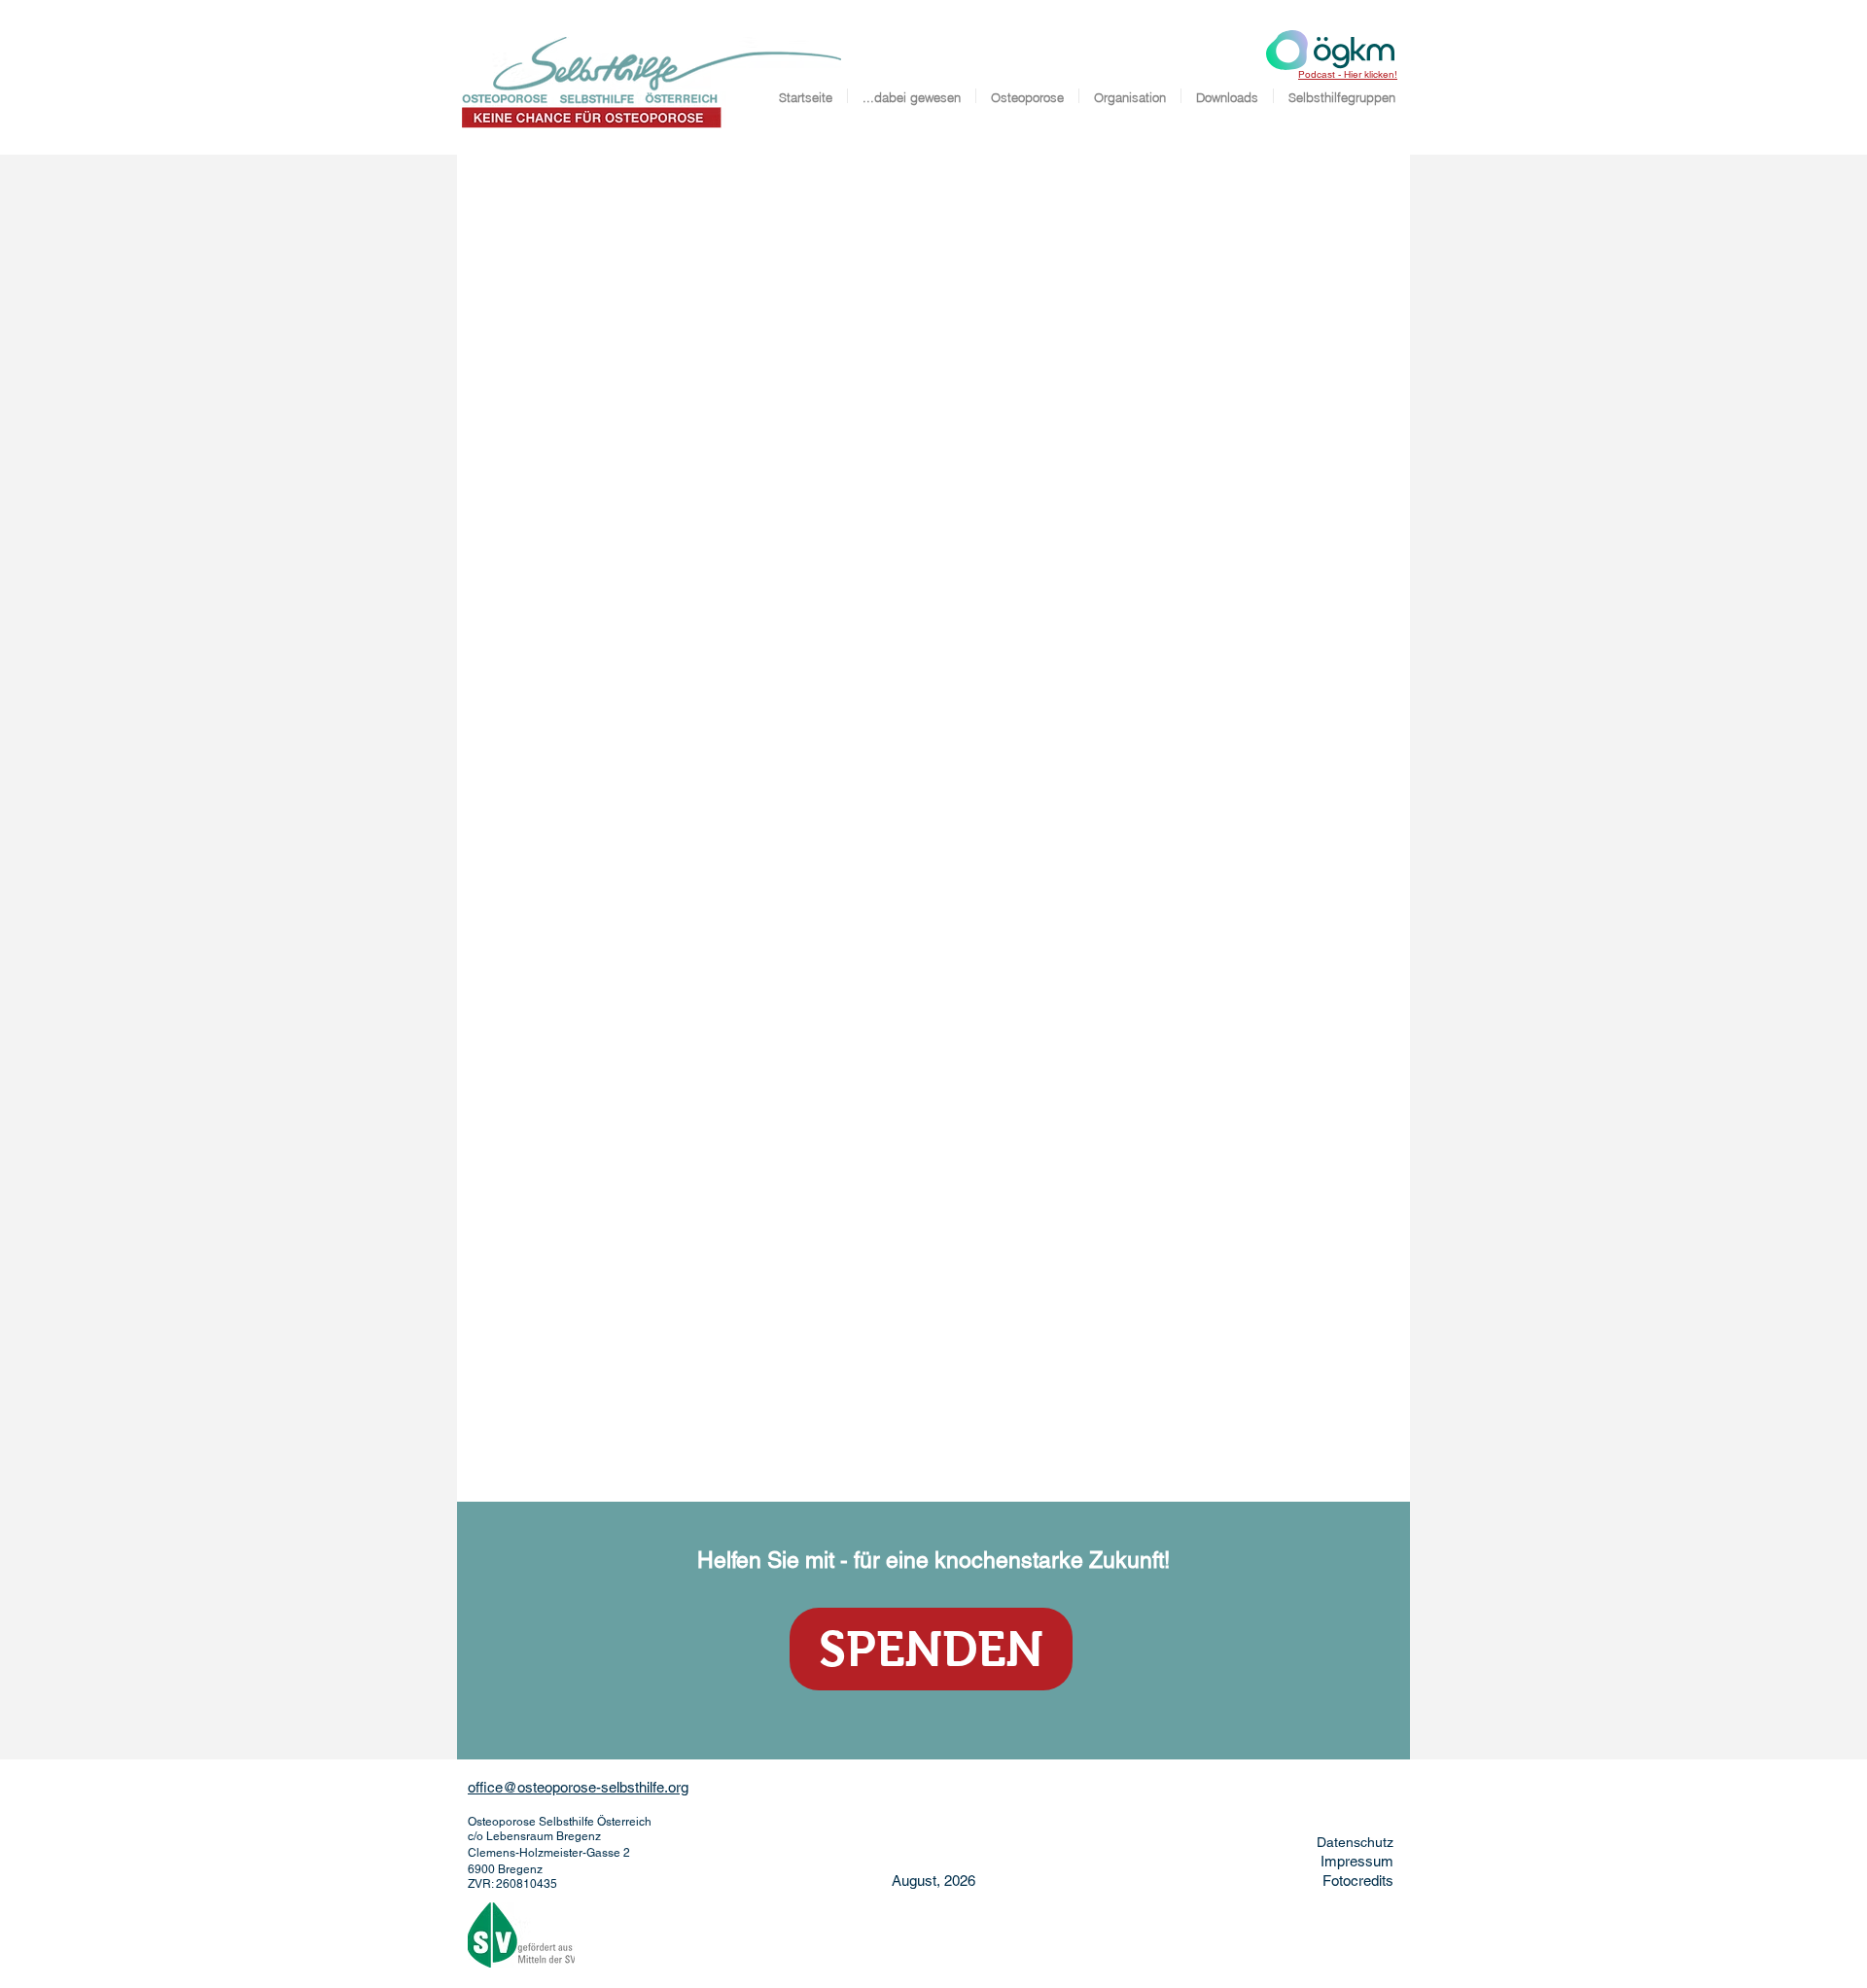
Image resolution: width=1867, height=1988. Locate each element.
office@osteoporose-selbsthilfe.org (578, 1787)
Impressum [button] (1357, 1861)
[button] (931, 1649)
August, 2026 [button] (933, 1881)
